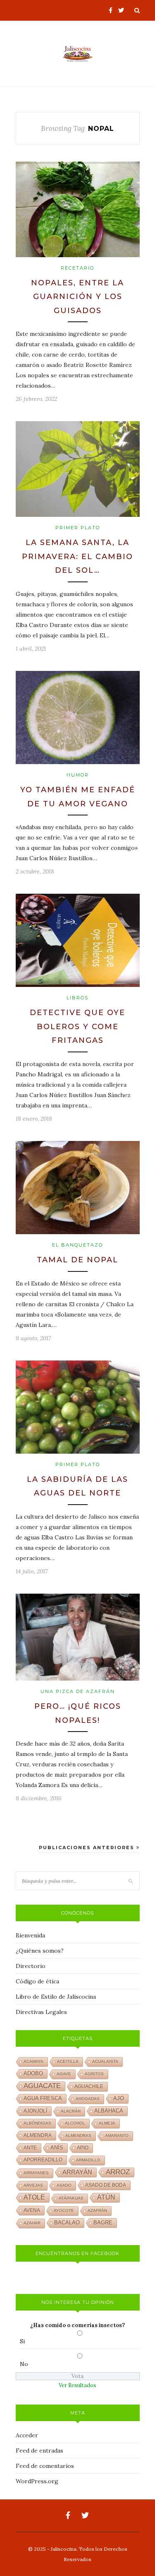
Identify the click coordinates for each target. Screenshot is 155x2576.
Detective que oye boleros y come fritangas (77, 1026)
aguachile (89, 2086)
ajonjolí (35, 2111)
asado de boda (106, 2185)
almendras (78, 2136)
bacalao (67, 2223)
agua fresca (43, 2098)
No (24, 2364)
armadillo (88, 2160)
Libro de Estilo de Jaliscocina (56, 1997)
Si (22, 2341)
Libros (77, 998)
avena (32, 2210)
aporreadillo (43, 2160)
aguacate (42, 2086)
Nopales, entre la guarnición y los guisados (77, 297)
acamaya (33, 2061)
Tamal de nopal (77, 1260)
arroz (118, 2172)
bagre (103, 2223)
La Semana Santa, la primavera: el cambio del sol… (77, 556)
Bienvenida (30, 1935)
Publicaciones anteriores (88, 1848)
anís (57, 2148)
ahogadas (88, 2099)
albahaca (109, 2111)
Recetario (77, 268)
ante (30, 2148)
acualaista (105, 2061)
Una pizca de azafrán (78, 1691)
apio (83, 2148)
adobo (33, 2074)
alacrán (71, 2111)
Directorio (31, 1966)
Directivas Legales (41, 2012)
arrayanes (36, 2173)
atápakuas (71, 2198)
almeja (107, 2123)
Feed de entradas (39, 2451)
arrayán (77, 2172)
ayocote (64, 2211)
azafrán (97, 2211)
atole (34, 2197)
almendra (38, 2135)
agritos (94, 2074)
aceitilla (68, 2061)
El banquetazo (77, 1245)
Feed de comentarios (45, 2466)
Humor (78, 775)
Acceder (27, 2435)
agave (64, 2074)
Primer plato (78, 528)
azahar (32, 2223)
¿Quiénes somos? (40, 1951)
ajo (119, 2098)
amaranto (117, 2136)
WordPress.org (37, 2481)
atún (106, 2197)
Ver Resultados (77, 2385)
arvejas (33, 2185)
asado (64, 2185)
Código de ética (37, 1981)
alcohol (75, 2123)
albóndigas (37, 2123)
